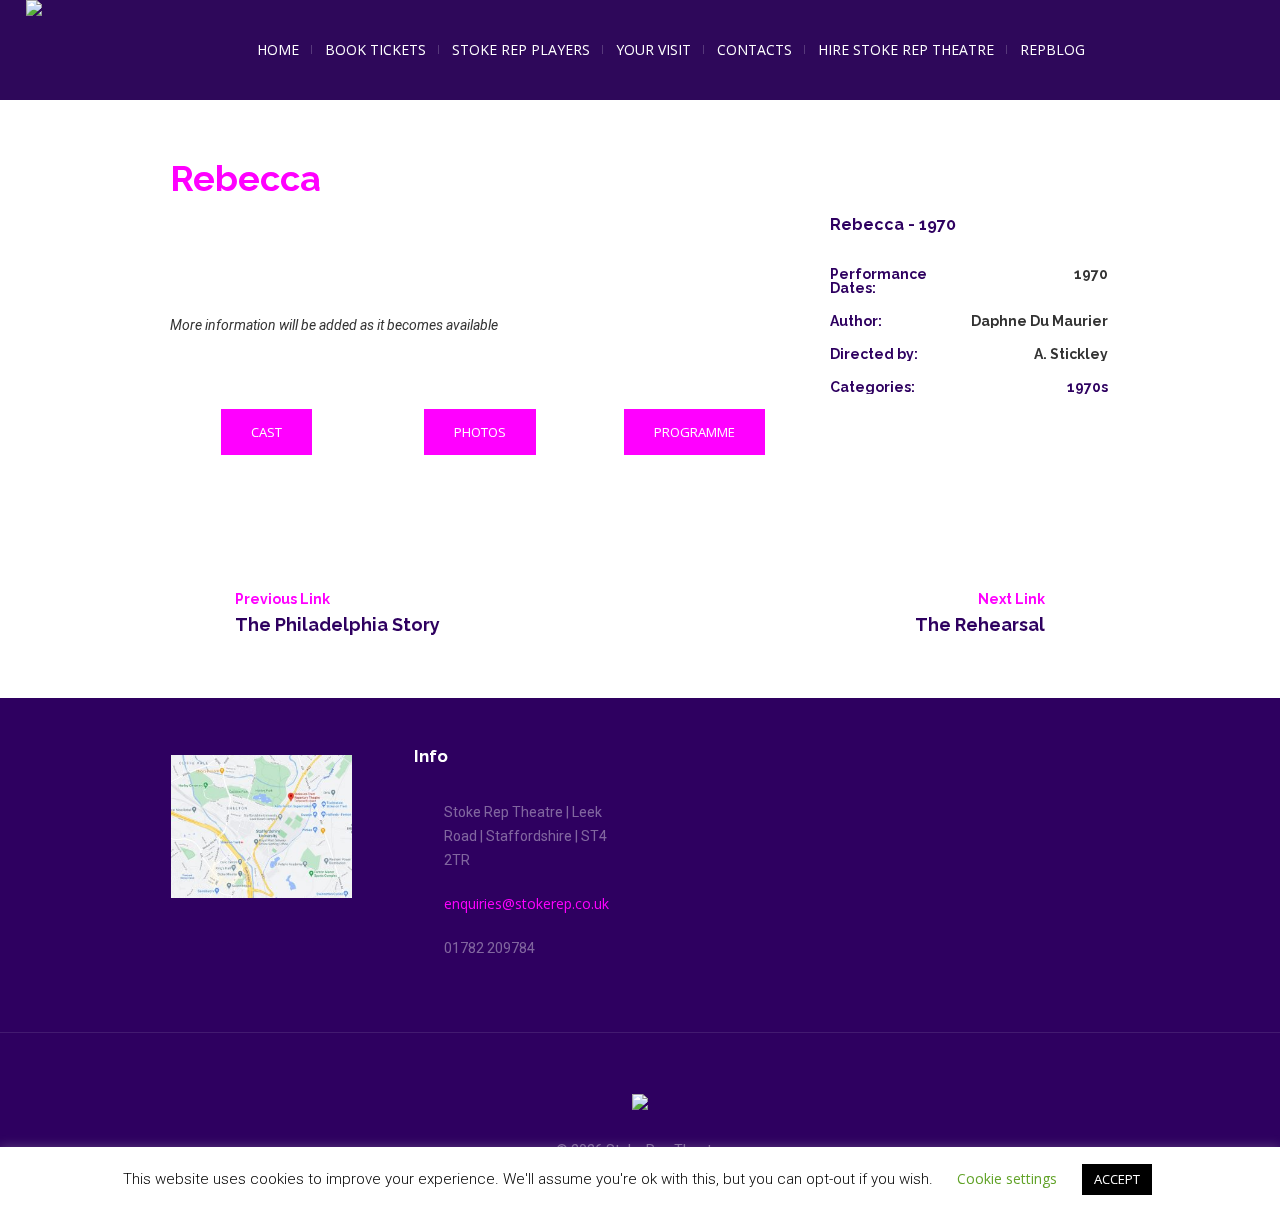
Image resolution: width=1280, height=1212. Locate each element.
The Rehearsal (980, 624)
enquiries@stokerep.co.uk (526, 903)
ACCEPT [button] (1117, 1179)
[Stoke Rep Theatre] (640, 1105)
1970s (1087, 387)
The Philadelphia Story (337, 624)
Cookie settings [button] (1007, 1178)
